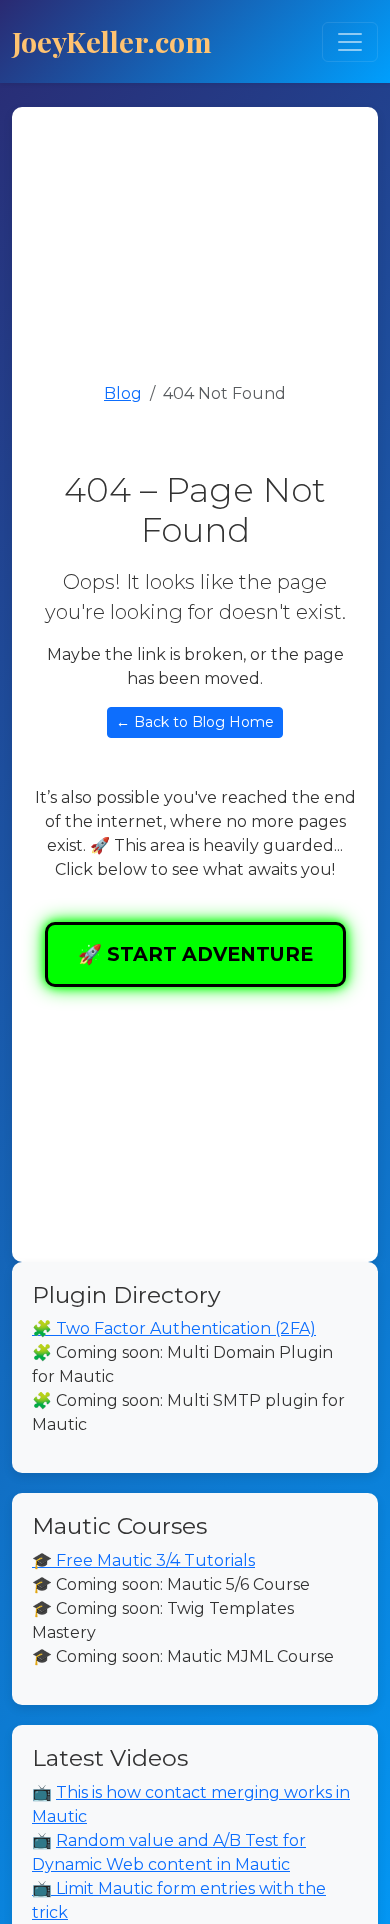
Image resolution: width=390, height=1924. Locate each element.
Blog (123, 393)
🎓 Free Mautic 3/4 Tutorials (143, 1560)
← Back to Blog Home (195, 722)
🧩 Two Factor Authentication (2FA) (174, 1328)
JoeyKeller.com (112, 41)
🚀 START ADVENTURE (195, 954)
